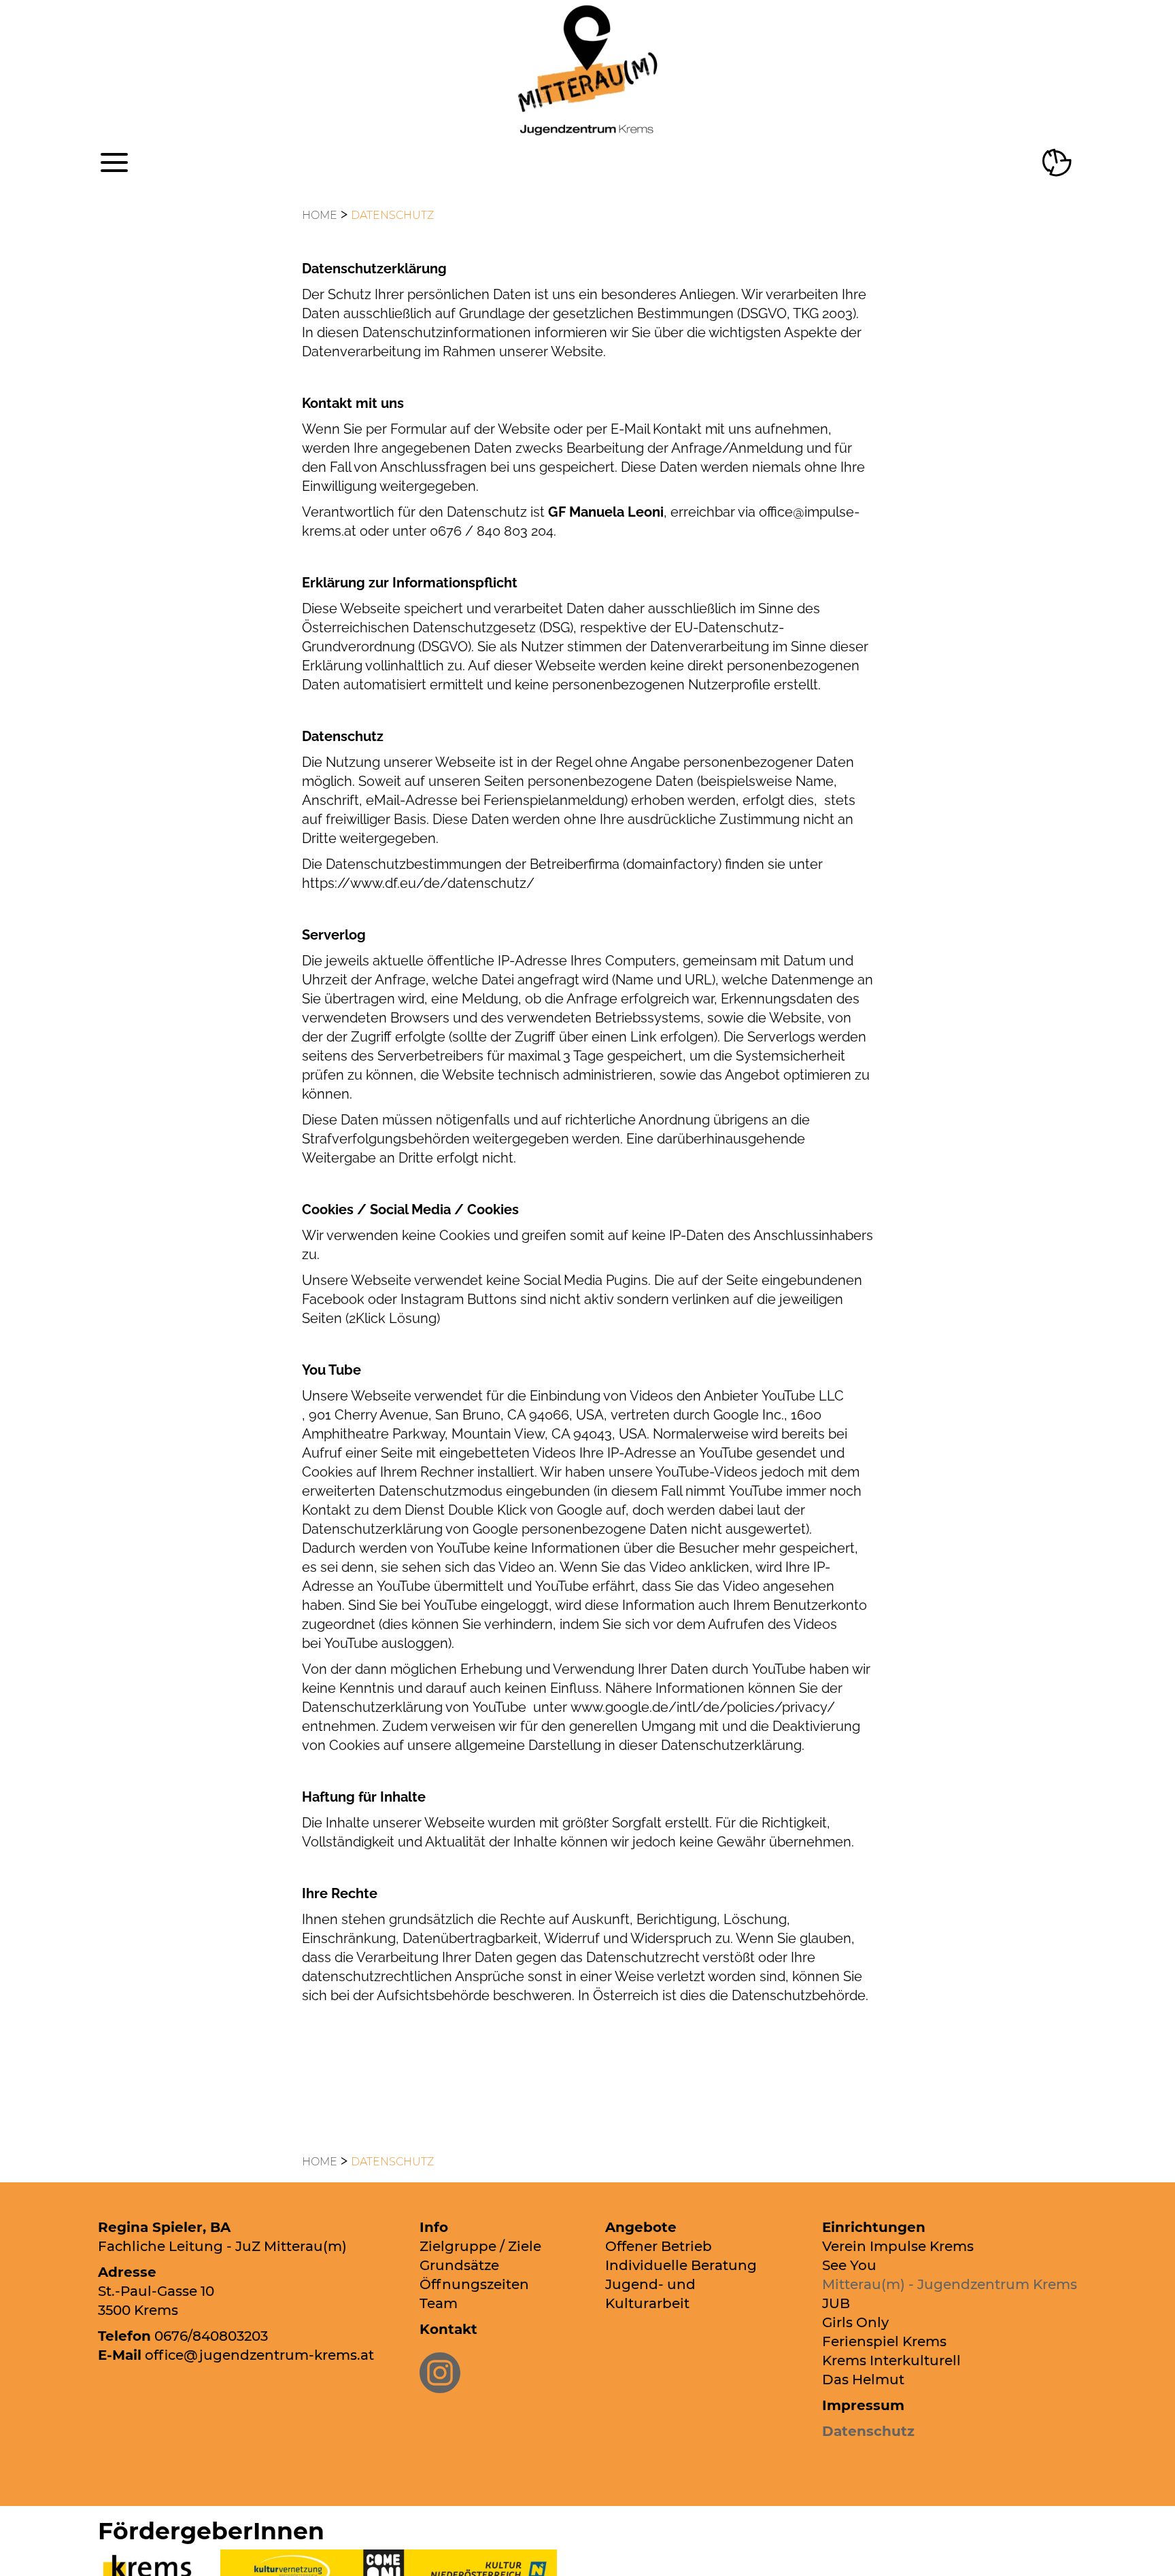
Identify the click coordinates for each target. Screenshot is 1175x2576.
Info (434, 2227)
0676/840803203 (211, 2336)
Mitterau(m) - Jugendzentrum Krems (950, 2284)
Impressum (863, 2405)
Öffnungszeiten (474, 2284)
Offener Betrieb (659, 2246)
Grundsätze (459, 2265)
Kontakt (448, 2329)
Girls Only (855, 2322)
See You (849, 2265)
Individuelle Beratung (681, 2265)
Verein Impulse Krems (898, 2246)
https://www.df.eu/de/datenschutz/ (418, 883)
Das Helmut (863, 2380)
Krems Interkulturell (891, 2360)
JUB (836, 2303)
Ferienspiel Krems (884, 2341)
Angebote (641, 2227)
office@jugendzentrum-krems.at (259, 2355)
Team (439, 2303)
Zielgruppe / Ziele (480, 2246)
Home (320, 215)
